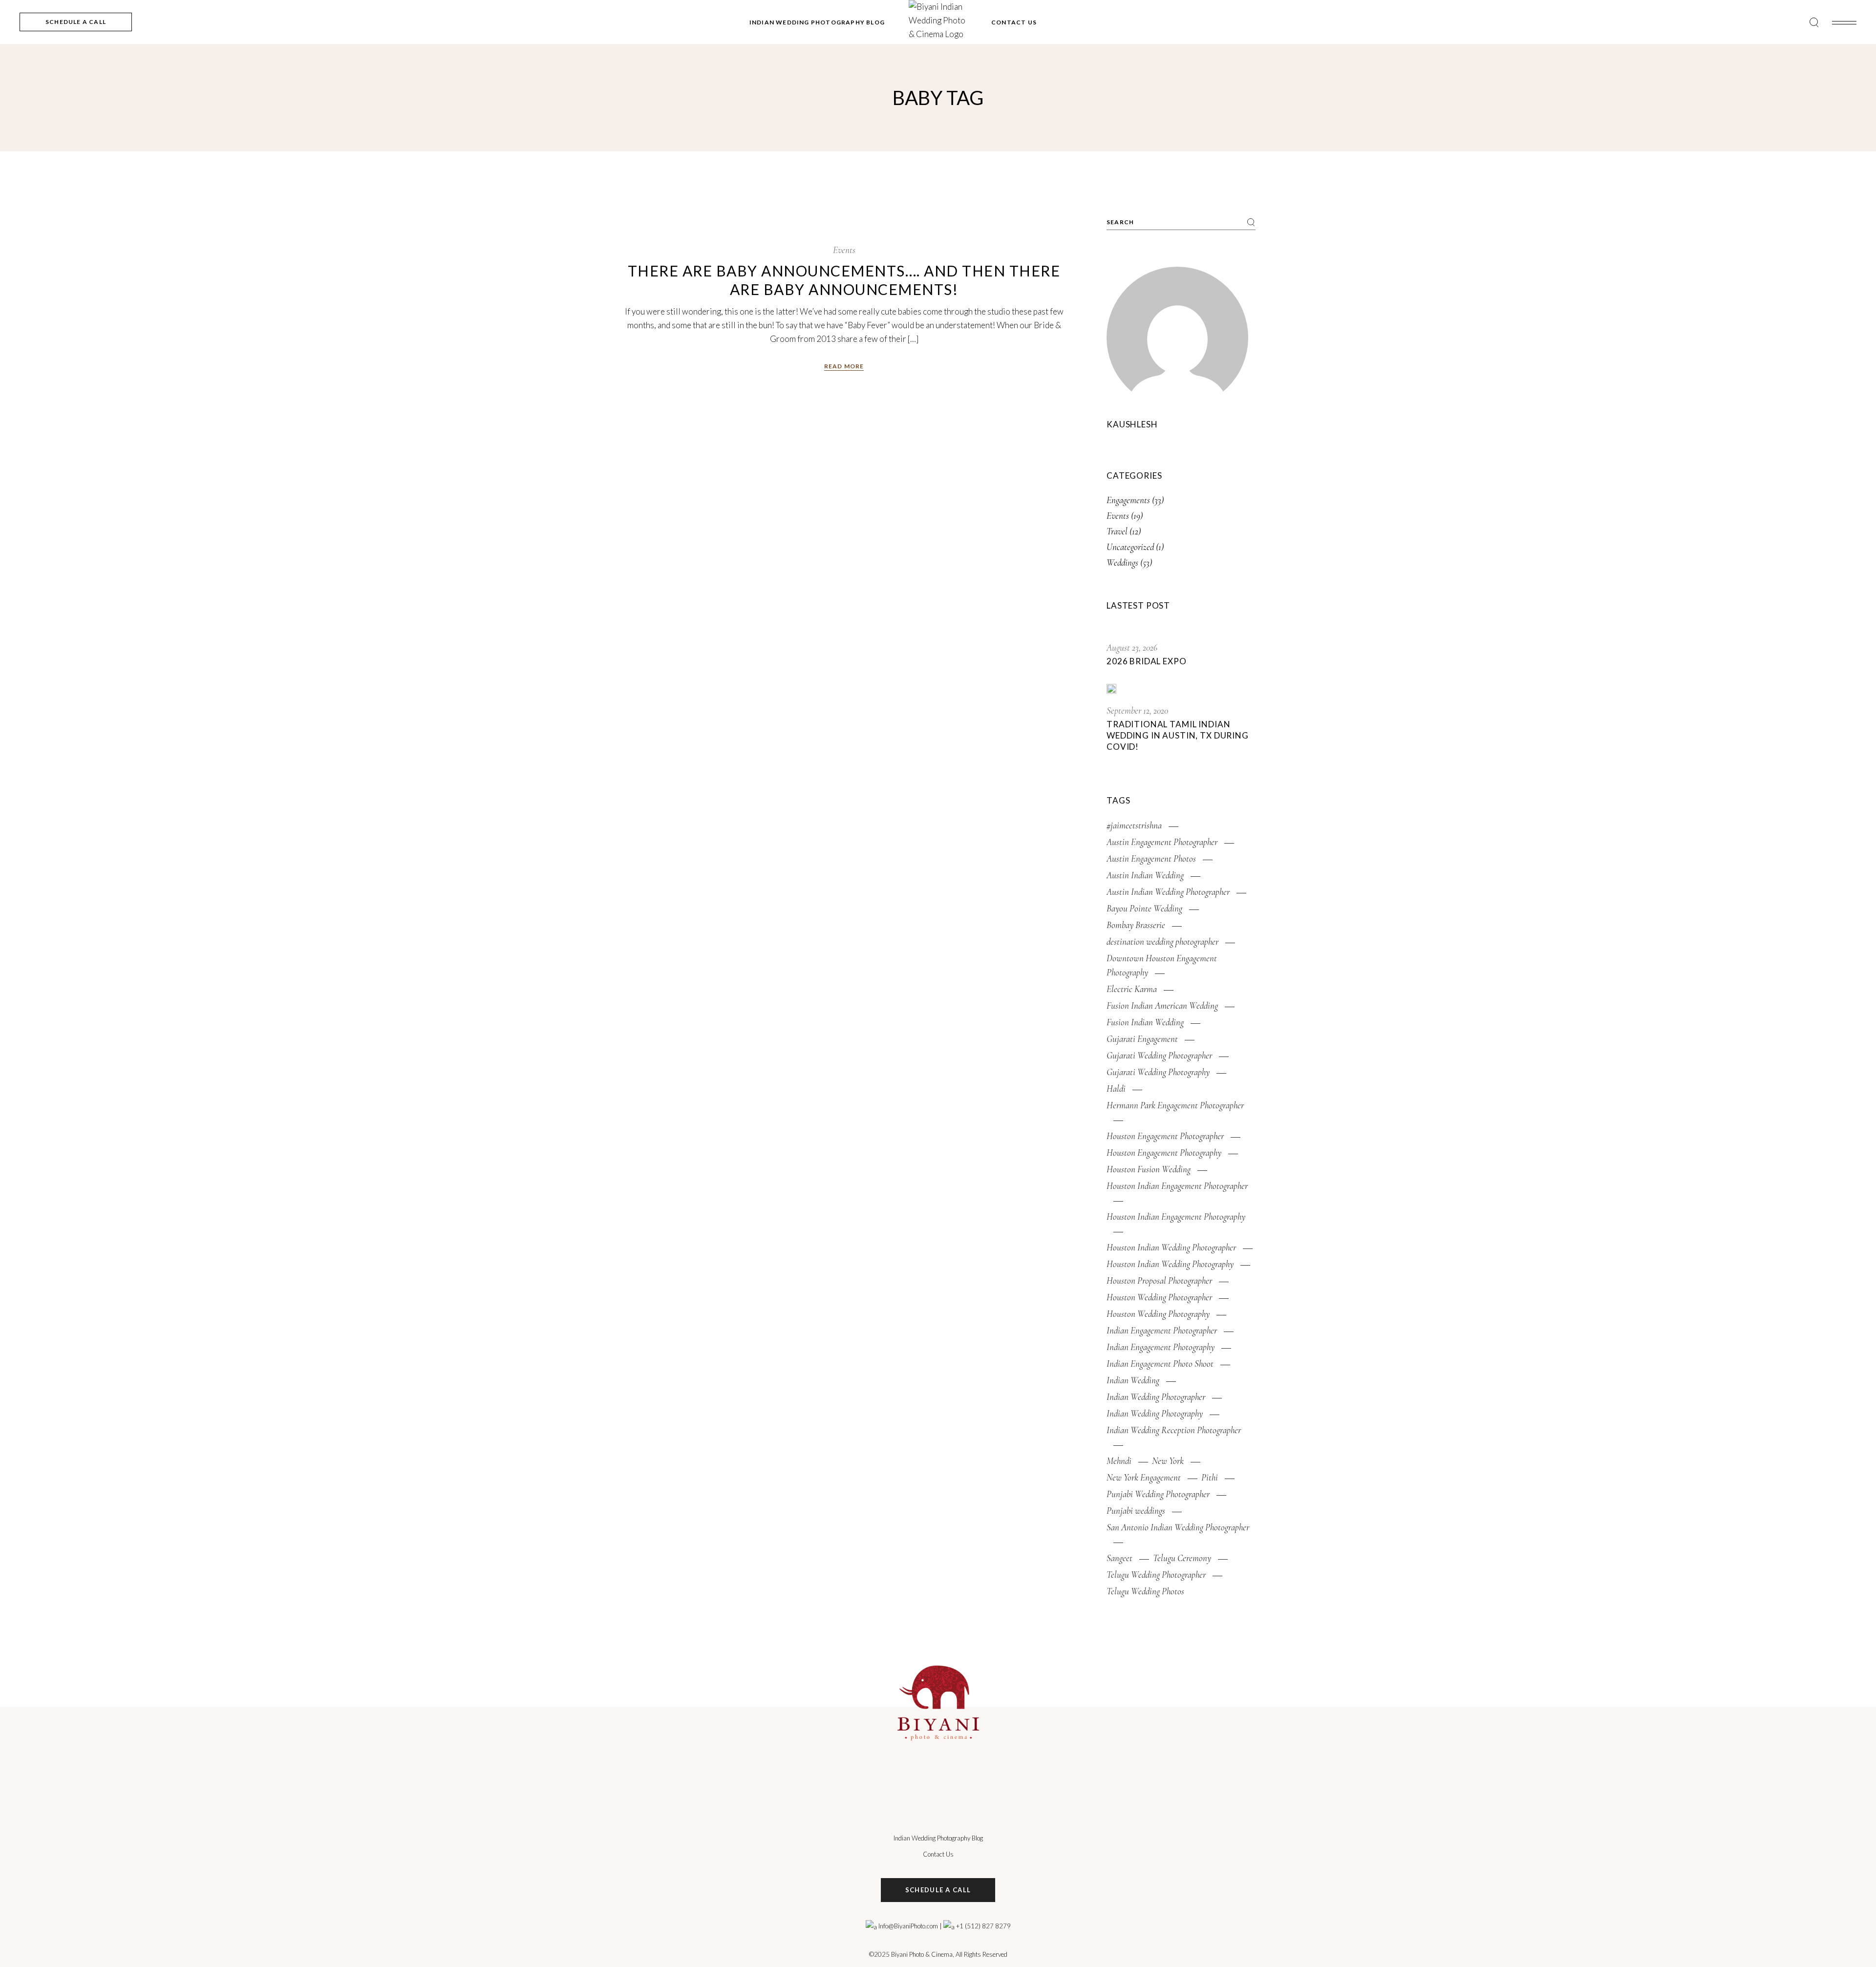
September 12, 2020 (1137, 710)
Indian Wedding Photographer (1156, 1397)
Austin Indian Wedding (1145, 875)
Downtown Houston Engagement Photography (1162, 965)
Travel (1117, 531)
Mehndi (1119, 1461)
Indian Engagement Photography (1161, 1347)
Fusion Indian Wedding (1145, 1022)
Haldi (1116, 1089)
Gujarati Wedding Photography (1158, 1072)
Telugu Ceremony (1182, 1558)
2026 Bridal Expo (1147, 661)
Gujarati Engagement (1142, 1039)
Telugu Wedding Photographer (1156, 1575)
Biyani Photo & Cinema (922, 1954)
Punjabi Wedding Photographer (1158, 1494)
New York (1168, 1461)
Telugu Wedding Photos (1145, 1591)
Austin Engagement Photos (1151, 858)
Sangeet (1119, 1558)
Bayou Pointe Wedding (1144, 908)
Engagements (1128, 500)
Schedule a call (938, 1890)
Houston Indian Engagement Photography (1176, 1216)
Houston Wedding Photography (1158, 1314)
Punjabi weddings (1136, 1511)
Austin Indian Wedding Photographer (1168, 892)
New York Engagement (1144, 1477)
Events (844, 250)
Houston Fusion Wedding (1149, 1169)
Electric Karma (1132, 989)
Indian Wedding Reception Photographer (1174, 1430)
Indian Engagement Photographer (1162, 1330)
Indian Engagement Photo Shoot (1160, 1364)
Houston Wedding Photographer (1159, 1297)
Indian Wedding (1133, 1380)
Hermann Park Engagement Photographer (1175, 1105)
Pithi (1210, 1477)
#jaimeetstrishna (1134, 825)
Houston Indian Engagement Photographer (1177, 1186)
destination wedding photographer (1162, 941)
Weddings (1122, 562)
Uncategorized (1130, 547)
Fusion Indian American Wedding (1162, 1005)
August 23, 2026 (1132, 647)
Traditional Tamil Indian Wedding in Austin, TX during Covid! (1178, 735)
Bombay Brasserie (1136, 925)
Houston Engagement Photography (1164, 1153)
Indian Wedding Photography (1155, 1413)
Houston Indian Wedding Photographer (1171, 1247)
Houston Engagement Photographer (1165, 1136)
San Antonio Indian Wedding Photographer (1178, 1527)
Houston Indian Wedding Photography (1170, 1264)
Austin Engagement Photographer (1162, 842)
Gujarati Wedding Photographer (1159, 1055)
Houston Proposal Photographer (1159, 1280)
